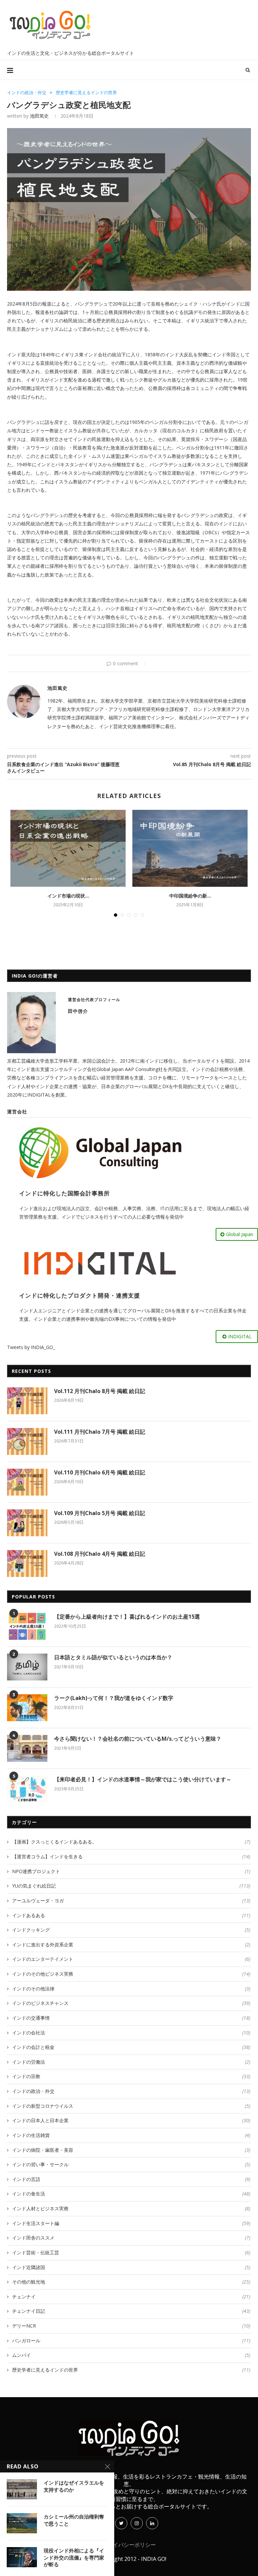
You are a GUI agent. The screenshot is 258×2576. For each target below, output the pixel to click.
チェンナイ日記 (131, 2311)
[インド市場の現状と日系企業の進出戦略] (68, 848)
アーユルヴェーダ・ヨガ (131, 1900)
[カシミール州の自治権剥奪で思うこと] (22, 2523)
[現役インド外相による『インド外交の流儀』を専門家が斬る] (22, 2557)
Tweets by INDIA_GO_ (31, 1347)
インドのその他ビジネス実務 (131, 1974)
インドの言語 (131, 2179)
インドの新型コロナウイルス (131, 2106)
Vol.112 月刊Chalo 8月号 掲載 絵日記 (100, 1391)
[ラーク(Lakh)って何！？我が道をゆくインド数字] (27, 1708)
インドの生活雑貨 (131, 2135)
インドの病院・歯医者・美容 (131, 2150)
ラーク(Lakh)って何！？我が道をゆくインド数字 (114, 1698)
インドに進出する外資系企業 (131, 1945)
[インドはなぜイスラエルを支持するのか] (22, 2489)
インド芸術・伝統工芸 (131, 2252)
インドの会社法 (131, 2033)
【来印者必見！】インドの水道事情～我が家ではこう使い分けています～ (143, 1779)
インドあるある (131, 1915)
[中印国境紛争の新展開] (190, 848)
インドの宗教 (131, 2076)
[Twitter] (121, 2523)
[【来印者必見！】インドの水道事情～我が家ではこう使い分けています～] (27, 1789)
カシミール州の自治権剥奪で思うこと (74, 2520)
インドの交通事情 (131, 2018)
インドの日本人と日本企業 (131, 2120)
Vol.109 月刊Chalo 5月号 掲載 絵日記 (100, 1513)
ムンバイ (131, 2355)
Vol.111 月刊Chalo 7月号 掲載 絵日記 (100, 1432)
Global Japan (240, 1234)
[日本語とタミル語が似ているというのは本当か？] (27, 1667)
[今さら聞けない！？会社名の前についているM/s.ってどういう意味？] (27, 1748)
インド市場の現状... (68, 896)
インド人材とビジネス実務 (131, 2208)
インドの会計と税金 (131, 2047)
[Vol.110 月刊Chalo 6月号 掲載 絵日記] (27, 1482)
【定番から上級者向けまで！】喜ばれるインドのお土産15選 (127, 1617)
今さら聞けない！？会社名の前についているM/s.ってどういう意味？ (138, 1739)
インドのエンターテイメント (131, 1959)
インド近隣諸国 (131, 2267)
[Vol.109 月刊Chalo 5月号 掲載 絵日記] (27, 1523)
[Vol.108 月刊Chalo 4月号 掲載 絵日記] (27, 1563)
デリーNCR (131, 2326)
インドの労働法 (131, 2062)
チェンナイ (131, 2296)
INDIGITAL (240, 1336)
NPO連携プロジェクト (131, 1871)
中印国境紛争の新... (190, 896)
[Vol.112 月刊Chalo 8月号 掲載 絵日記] (27, 1401)
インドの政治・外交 (27, 93)
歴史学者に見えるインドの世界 (86, 93)
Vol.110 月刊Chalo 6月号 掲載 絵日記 (100, 1472)
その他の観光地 (131, 2282)
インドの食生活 (131, 2194)
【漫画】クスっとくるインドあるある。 (131, 1842)
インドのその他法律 (131, 1989)
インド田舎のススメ (131, 2238)
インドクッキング (131, 1930)
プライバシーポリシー (129, 2545)
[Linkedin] (152, 2523)
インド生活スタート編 (131, 2223)
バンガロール (131, 2341)
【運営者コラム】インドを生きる (131, 1856)
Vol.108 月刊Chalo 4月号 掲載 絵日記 (100, 1554)
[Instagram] (137, 2523)
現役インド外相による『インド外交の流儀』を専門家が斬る (74, 2557)
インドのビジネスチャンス (131, 2003)
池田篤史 (39, 116)
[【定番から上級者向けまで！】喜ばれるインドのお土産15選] (27, 1626)
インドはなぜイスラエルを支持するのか (74, 2486)
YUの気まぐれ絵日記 (131, 1886)
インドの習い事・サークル (131, 2164)
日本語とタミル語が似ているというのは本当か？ (113, 1657)
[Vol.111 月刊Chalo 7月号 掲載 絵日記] (27, 1441)
